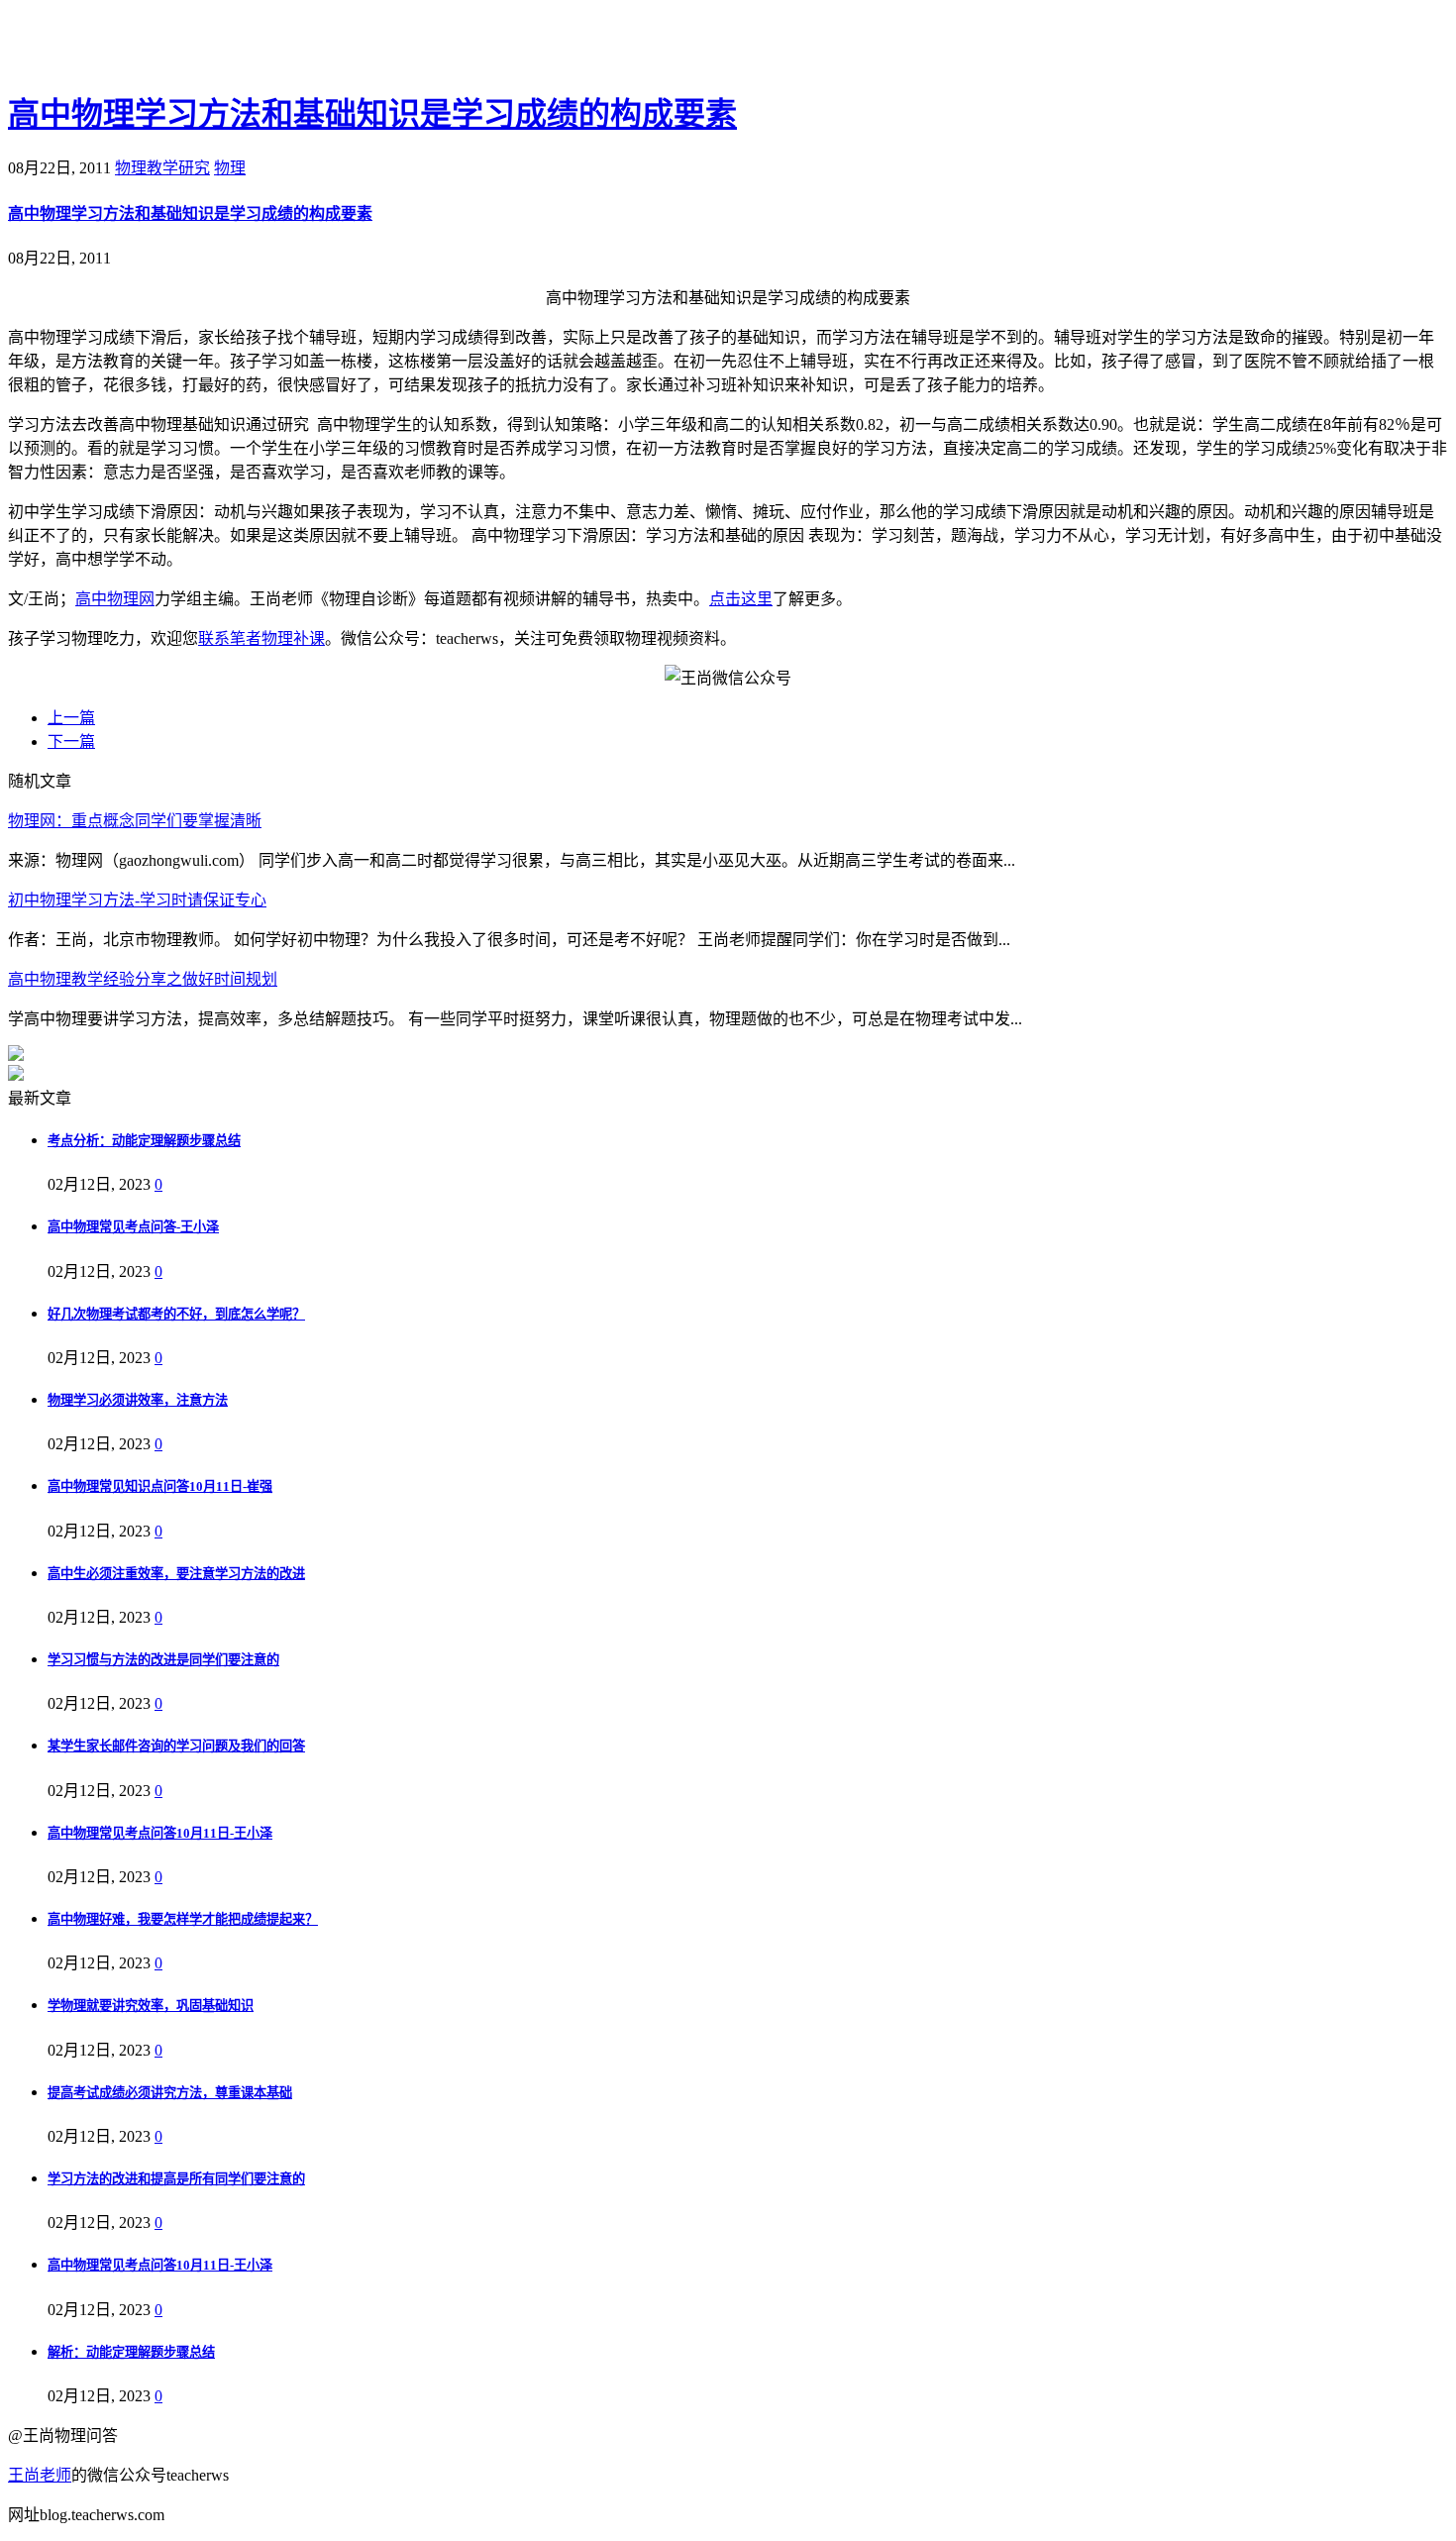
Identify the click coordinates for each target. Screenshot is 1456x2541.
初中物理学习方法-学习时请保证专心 (137, 900)
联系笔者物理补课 (261, 638)
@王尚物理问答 (118, 47)
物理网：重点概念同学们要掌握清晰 (135, 821)
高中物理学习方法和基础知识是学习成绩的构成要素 (372, 114)
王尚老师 (40, 2475)
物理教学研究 (162, 168)
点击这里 (741, 599)
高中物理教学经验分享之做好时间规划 (143, 979)
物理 (230, 168)
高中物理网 (115, 599)
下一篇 (71, 741)
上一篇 (71, 718)
